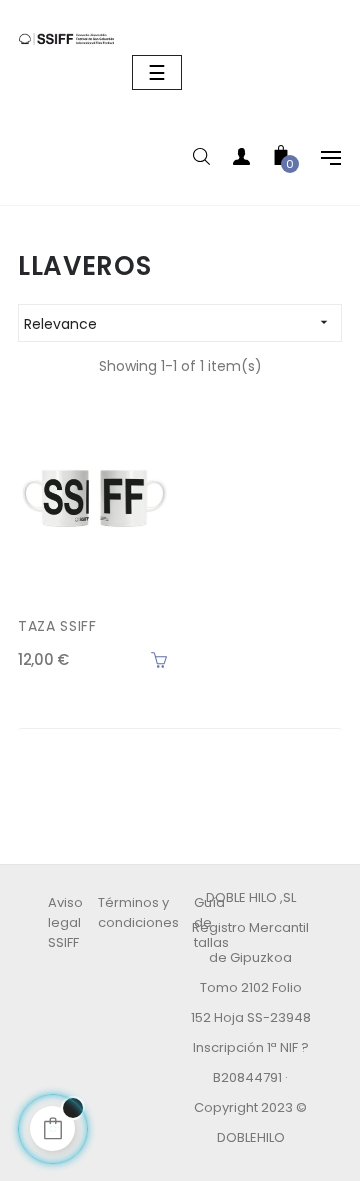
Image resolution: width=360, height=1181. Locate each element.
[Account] (241, 160)
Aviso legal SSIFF (65, 922)
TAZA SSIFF (57, 626)
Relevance (178, 324)
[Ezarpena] (321, 160)
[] (159, 660)
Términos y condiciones (138, 912)
